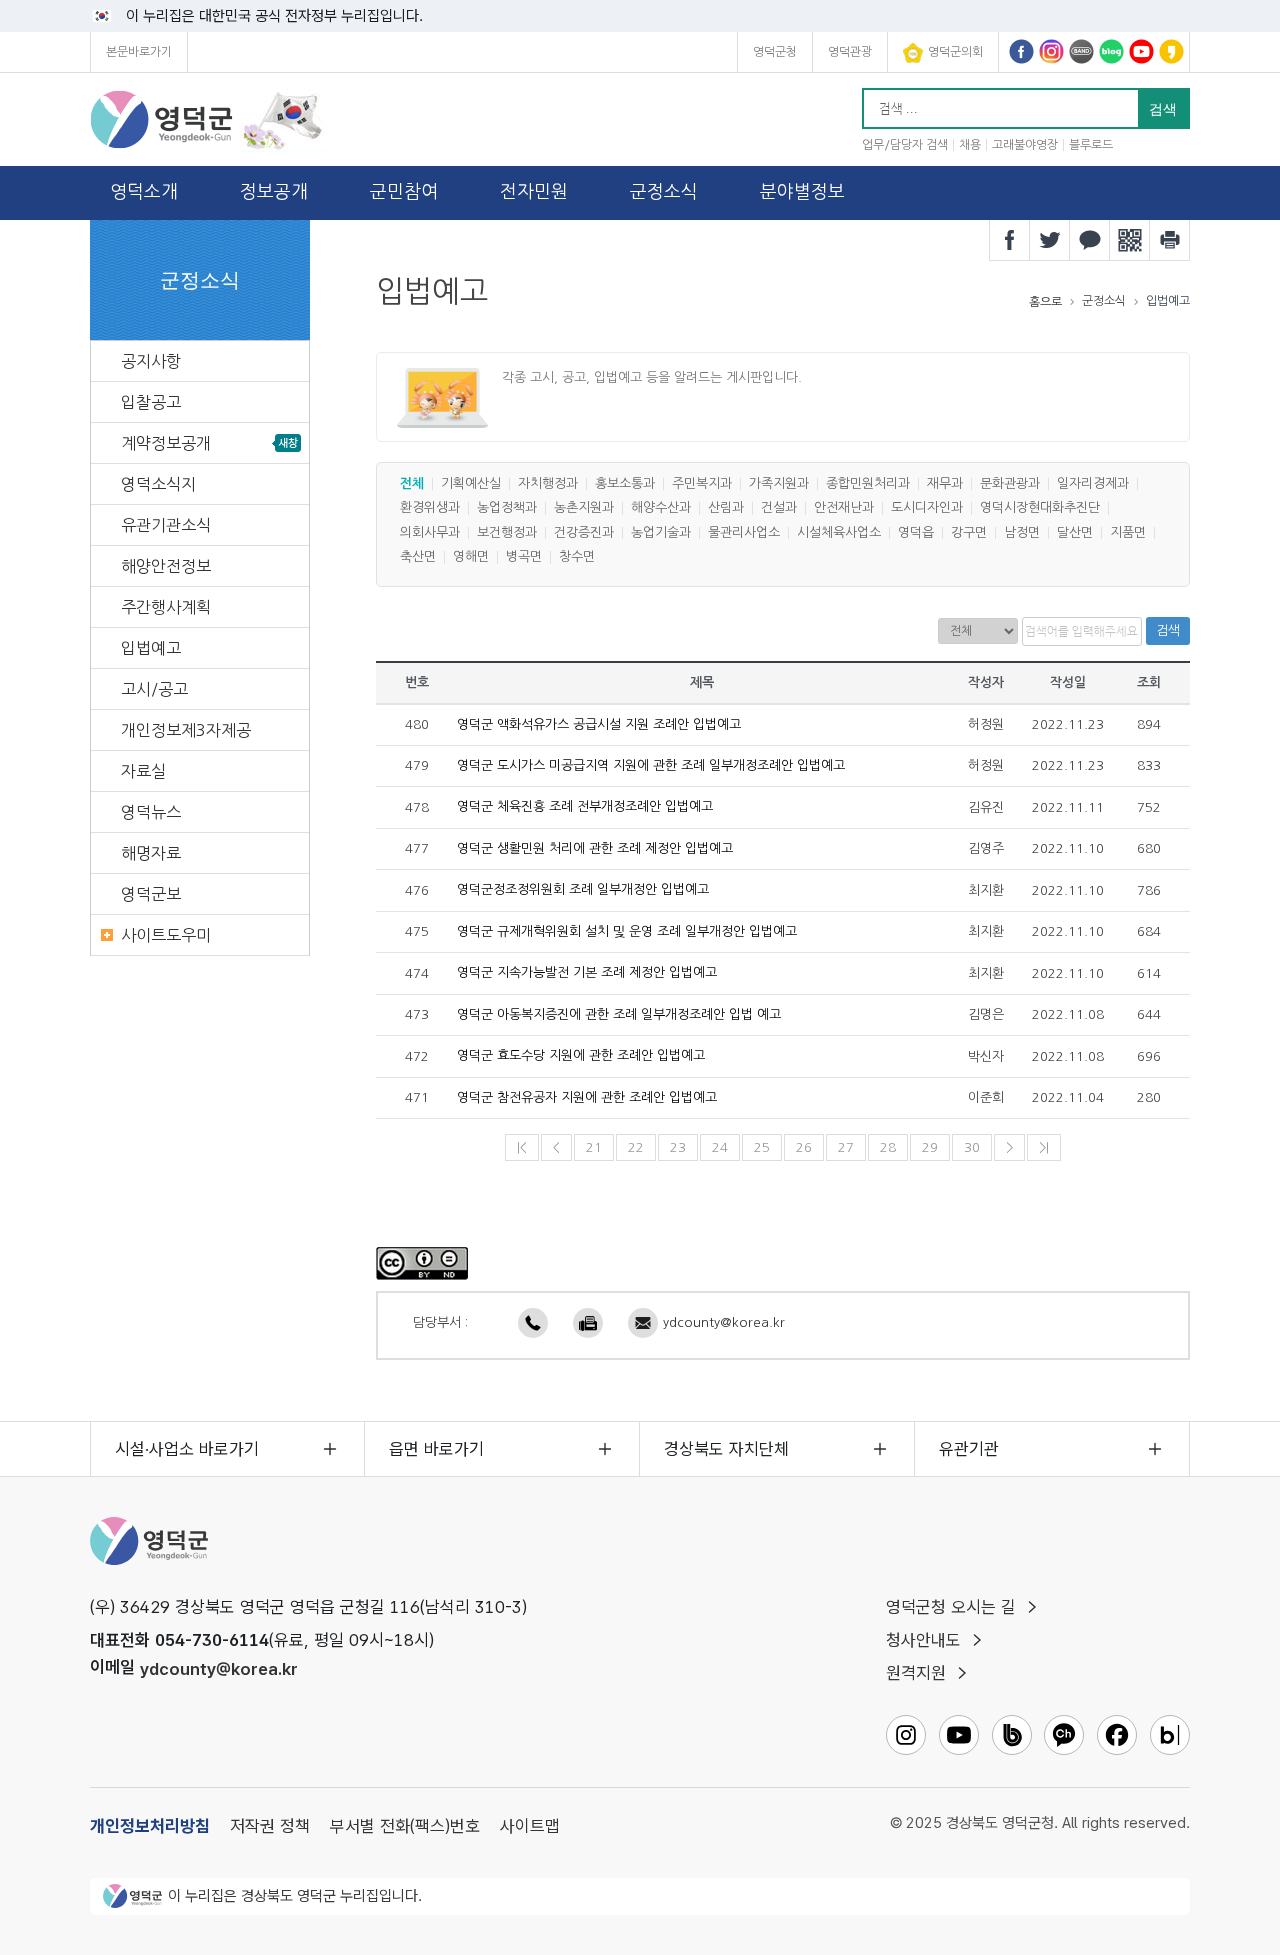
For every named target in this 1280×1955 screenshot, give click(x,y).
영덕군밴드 (1081, 51)
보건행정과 (507, 532)
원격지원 (916, 1673)
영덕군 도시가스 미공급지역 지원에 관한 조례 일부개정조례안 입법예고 (651, 765)
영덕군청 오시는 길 (951, 1607)
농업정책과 (507, 508)
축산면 (418, 557)
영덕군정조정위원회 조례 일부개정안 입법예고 (583, 890)
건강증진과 (584, 532)
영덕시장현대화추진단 (1040, 508)
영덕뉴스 (151, 812)
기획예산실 (471, 483)
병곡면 (524, 557)
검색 (1168, 630)
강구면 (969, 532)
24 (720, 1147)
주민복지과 (702, 483)
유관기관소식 (166, 525)
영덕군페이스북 (1021, 51)
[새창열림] (422, 1263)
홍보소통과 (625, 483)
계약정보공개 (166, 443)
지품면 (1128, 532)
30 (972, 1147)
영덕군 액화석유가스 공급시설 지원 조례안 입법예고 (599, 724)
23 (678, 1147)
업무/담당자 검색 (905, 145)
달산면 (1075, 532)
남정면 (1022, 532)
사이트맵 (530, 1826)
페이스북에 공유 (1010, 240)
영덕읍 (916, 532)
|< (522, 1147)
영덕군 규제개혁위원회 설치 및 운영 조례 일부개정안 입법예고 (627, 931)
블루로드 (1091, 145)
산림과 (726, 508)
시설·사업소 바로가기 (187, 1449)
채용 (970, 145)
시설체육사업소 (839, 532)
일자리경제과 (1093, 483)
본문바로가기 (139, 52)
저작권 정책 (270, 1826)
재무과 (945, 483)
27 (846, 1147)
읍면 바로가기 (436, 1449)
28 (888, 1147)
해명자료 (151, 853)
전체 (412, 483)
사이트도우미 (166, 935)
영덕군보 (151, 894)
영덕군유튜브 (1141, 51)
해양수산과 (661, 508)
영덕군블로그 (1111, 51)
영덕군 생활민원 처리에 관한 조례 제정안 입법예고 (595, 848)
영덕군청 (775, 52)
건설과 (779, 508)
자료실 (143, 771)
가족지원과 (779, 483)
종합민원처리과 (868, 483)
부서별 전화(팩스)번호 (405, 1826)
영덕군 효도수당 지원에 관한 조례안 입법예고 (581, 1056)
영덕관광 (850, 52)
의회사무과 (430, 532)
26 (804, 1147)
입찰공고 (151, 402)
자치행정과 (548, 483)
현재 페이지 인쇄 (1170, 240)
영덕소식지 (158, 484)
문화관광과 (1010, 483)
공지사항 (151, 361)
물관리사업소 (744, 532)
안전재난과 (844, 508)
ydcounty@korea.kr (724, 1322)
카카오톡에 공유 (1090, 240)
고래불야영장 (1025, 145)
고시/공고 (154, 689)
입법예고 (151, 648)
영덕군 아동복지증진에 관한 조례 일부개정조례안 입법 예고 (619, 1014)
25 (762, 1147)
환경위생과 (430, 508)
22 (636, 1147)
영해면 (471, 557)
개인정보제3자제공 (186, 730)
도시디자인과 (927, 508)
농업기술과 (661, 532)
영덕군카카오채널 (1171, 51)
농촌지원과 (584, 508)
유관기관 (969, 1449)
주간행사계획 (166, 607)
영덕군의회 (955, 52)
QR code (1130, 240)
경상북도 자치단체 (726, 1449)
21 (594, 1147)
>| (1044, 1147)
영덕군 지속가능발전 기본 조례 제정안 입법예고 (587, 973)
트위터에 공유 (1050, 240)
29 (930, 1147)
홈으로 (1045, 302)
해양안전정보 (166, 566)
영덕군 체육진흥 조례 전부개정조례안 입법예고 (585, 807)
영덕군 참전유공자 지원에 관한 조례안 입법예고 (587, 1097)
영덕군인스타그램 (1051, 51)
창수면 (577, 557)
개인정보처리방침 (150, 1826)
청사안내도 (923, 1640)
